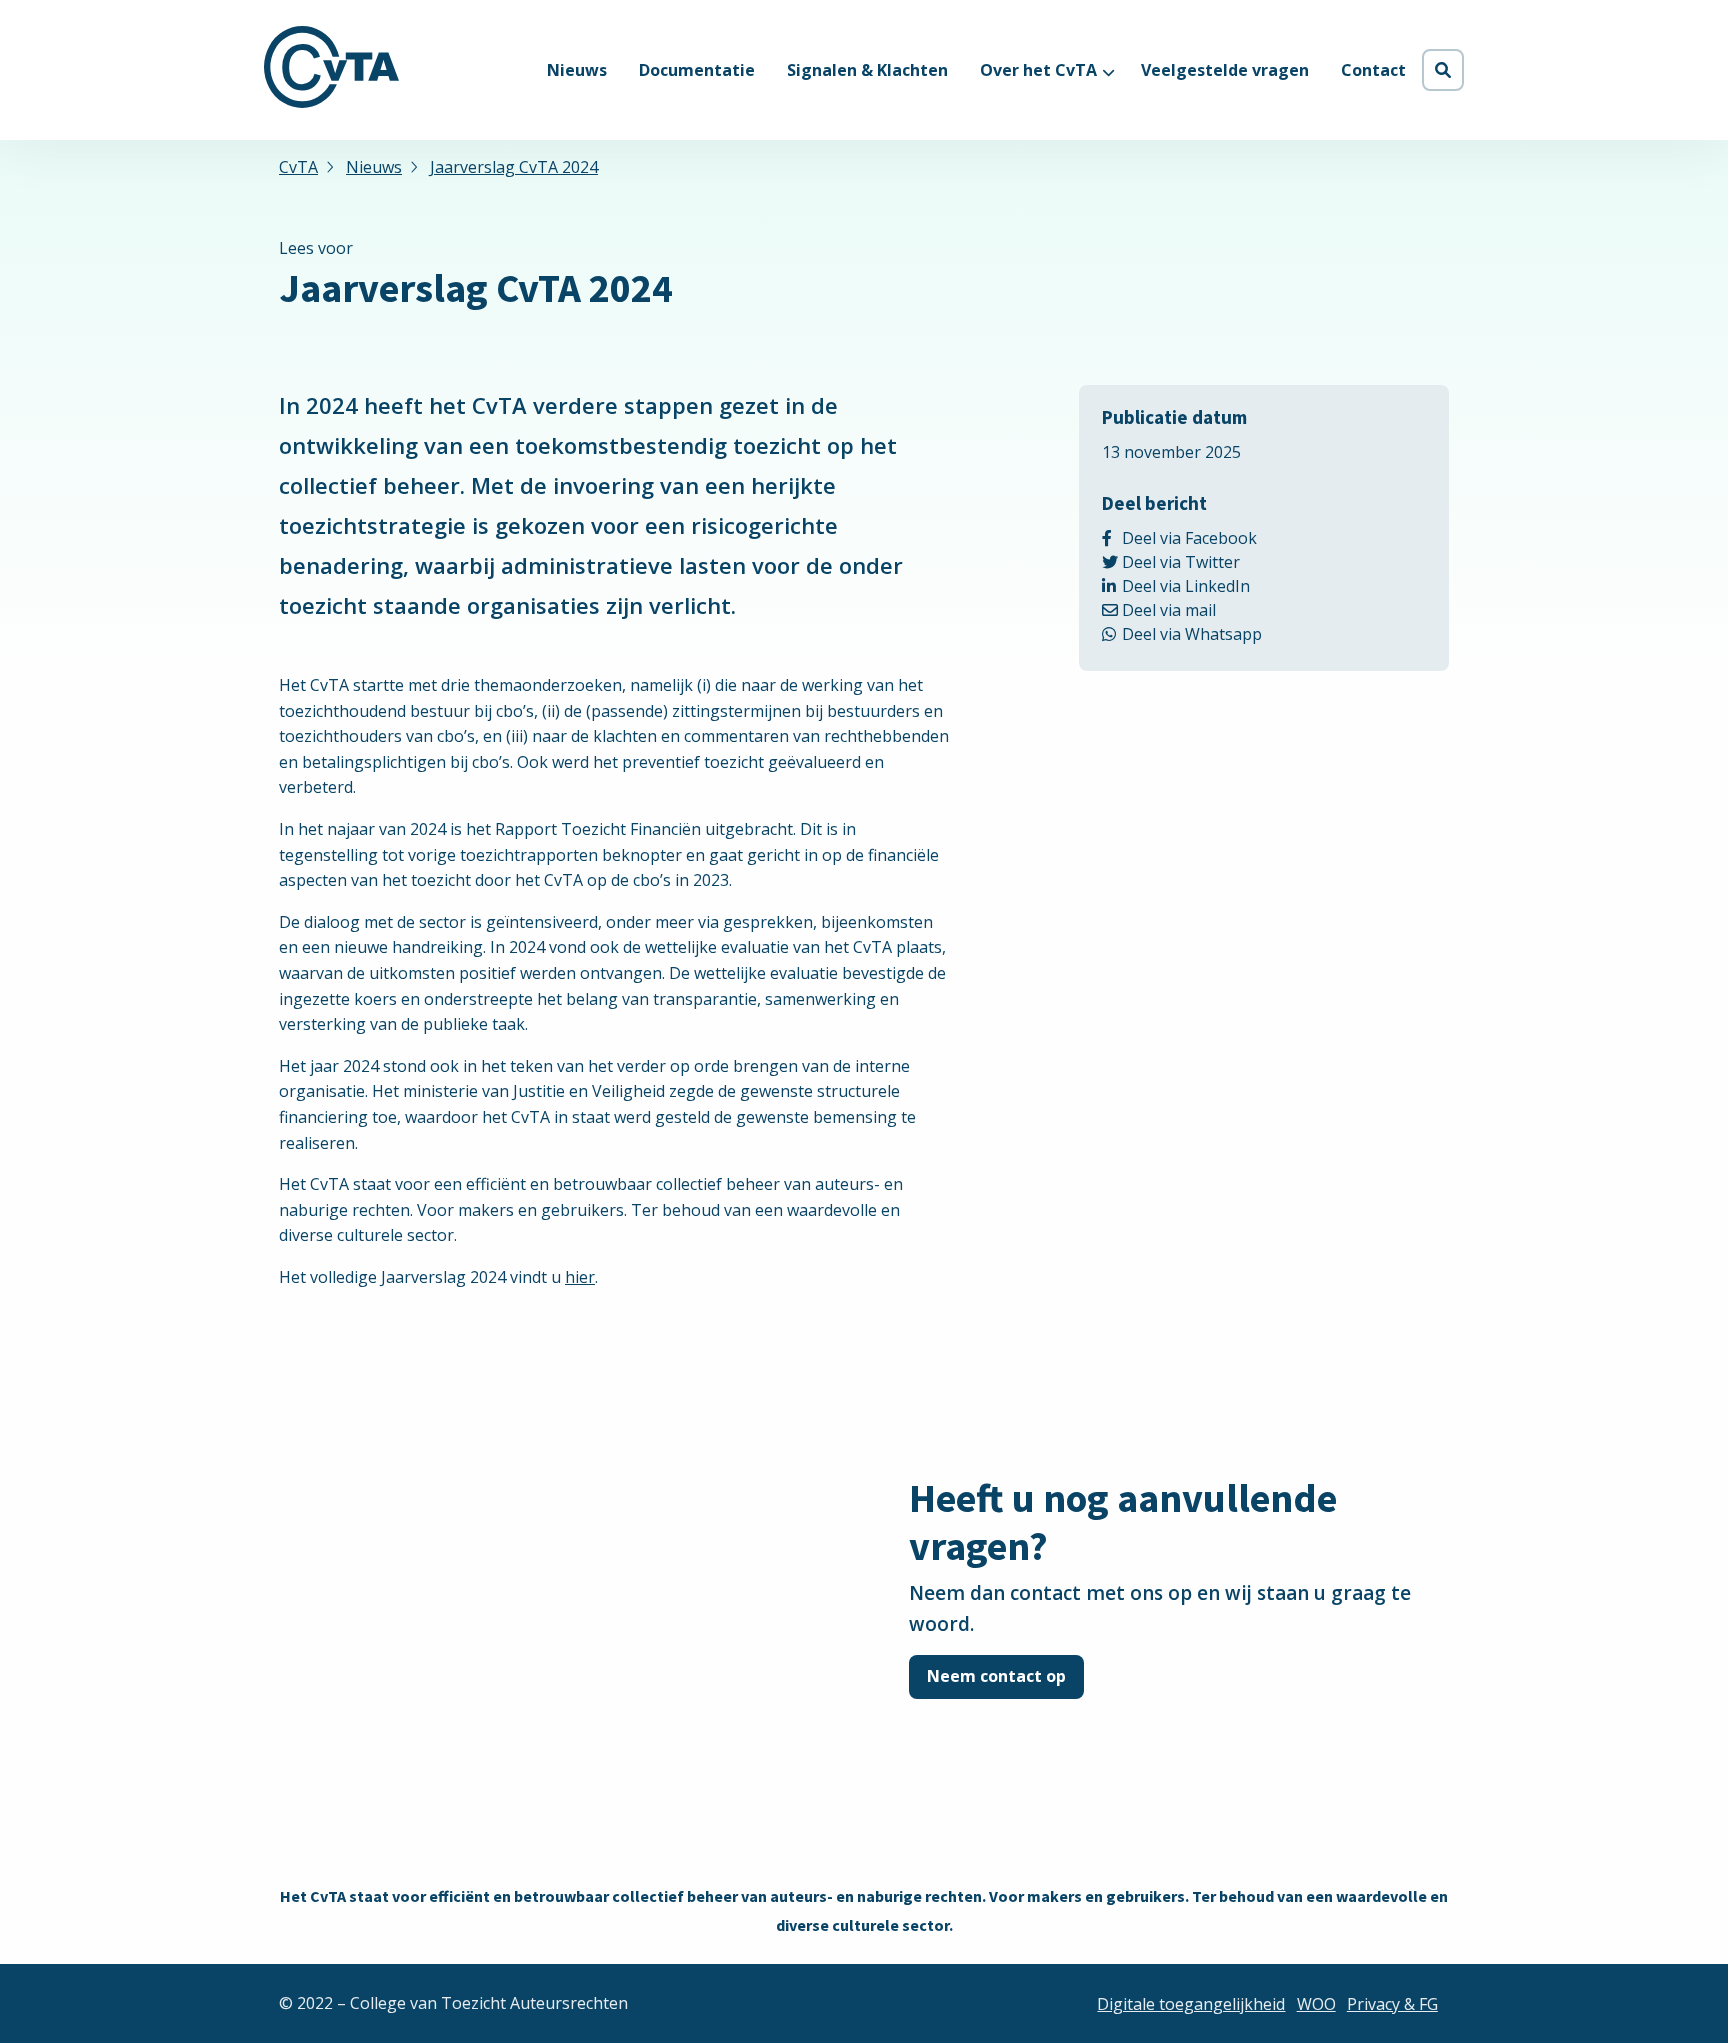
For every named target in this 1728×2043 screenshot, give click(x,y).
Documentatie (697, 70)
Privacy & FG (1392, 2004)
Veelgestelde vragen (1225, 70)
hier (580, 1277)
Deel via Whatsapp (1230, 634)
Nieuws (577, 70)
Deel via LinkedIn (1218, 586)
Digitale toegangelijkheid (1191, 2004)
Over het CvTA (1038, 70)
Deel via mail (1190, 610)
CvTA (331, 67)
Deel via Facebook (1225, 538)
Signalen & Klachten (867, 70)
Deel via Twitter (1208, 562)
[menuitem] (577, 70)
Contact (1373, 70)
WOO (1316, 2004)
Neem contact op (996, 1676)
